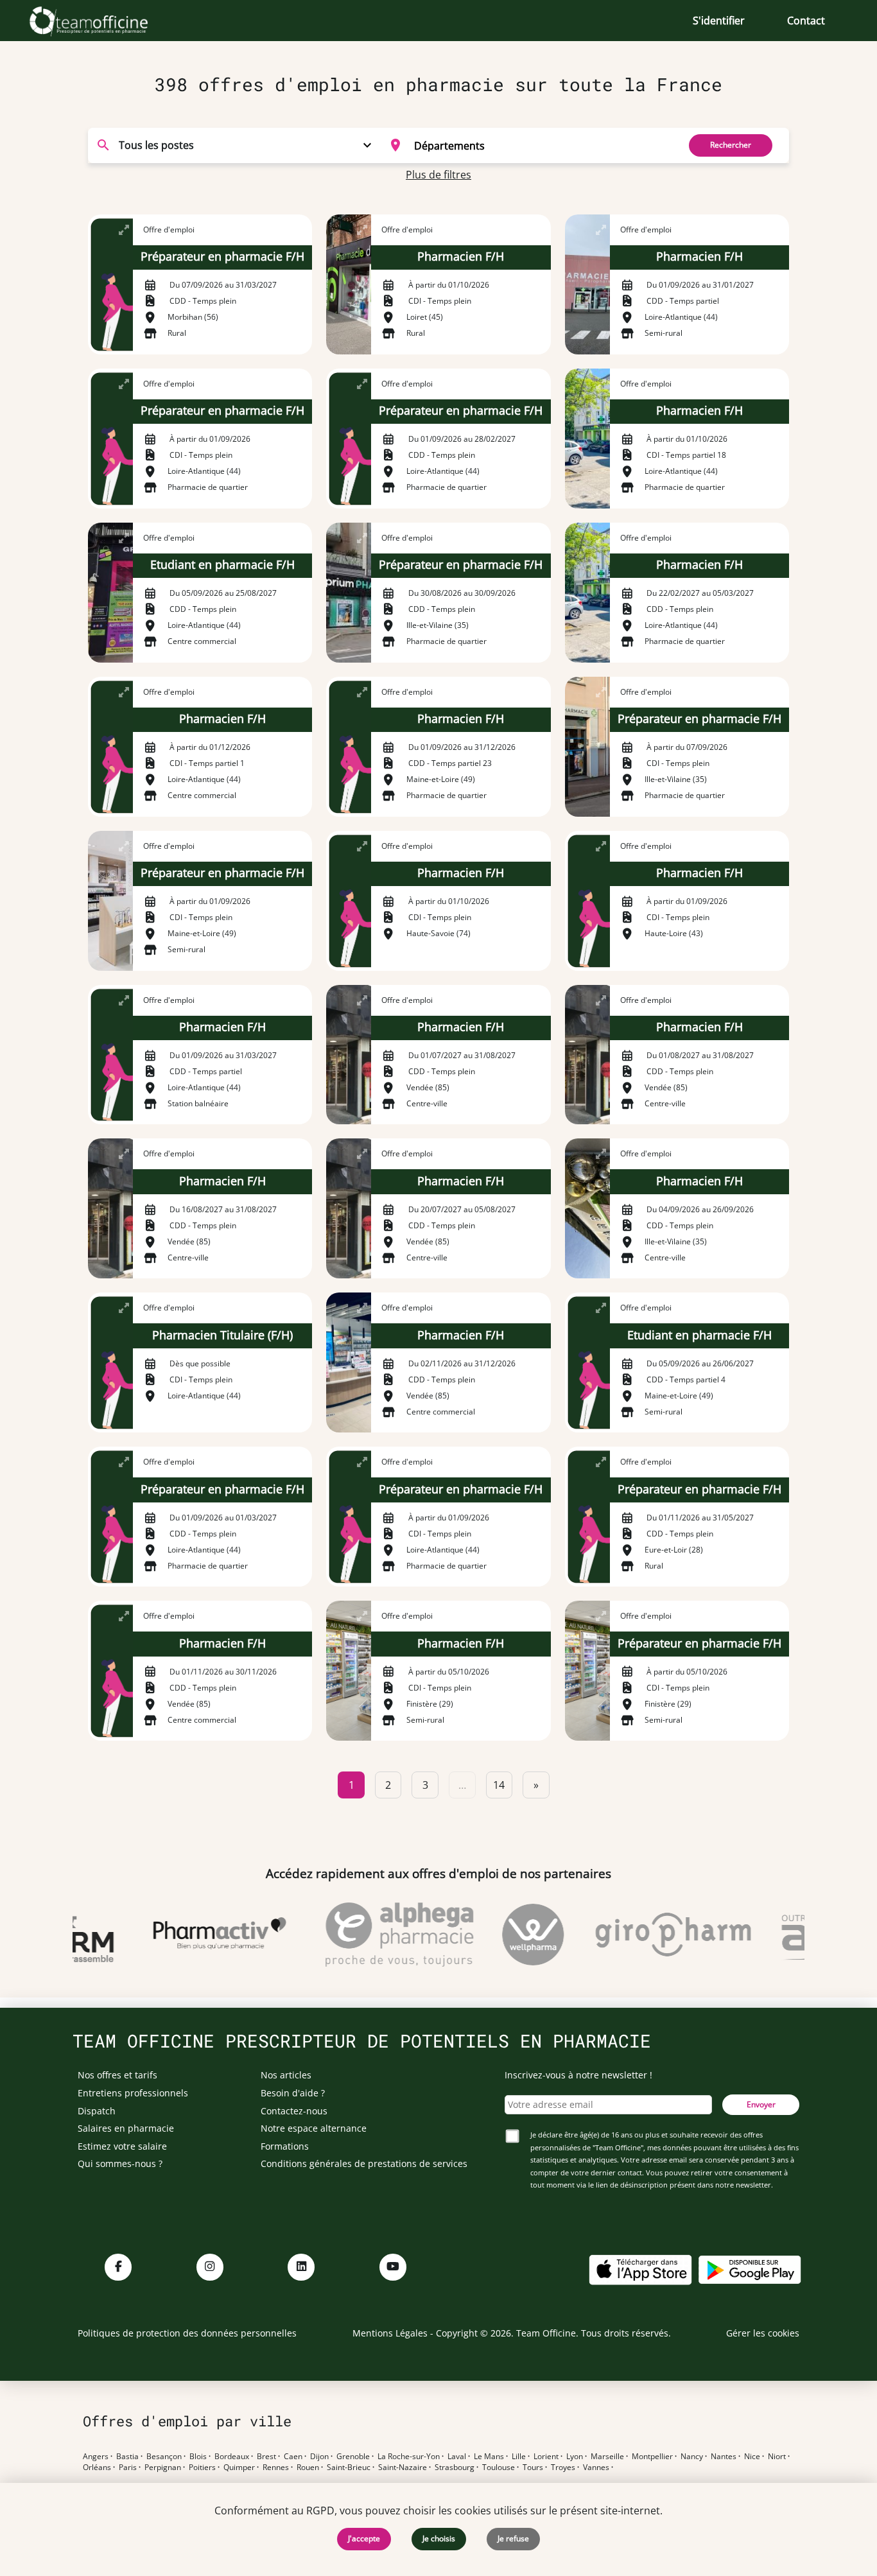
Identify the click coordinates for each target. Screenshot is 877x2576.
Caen (293, 2457)
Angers (96, 2457)
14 (499, 1785)
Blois (198, 2457)
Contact (806, 21)
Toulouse (499, 2467)
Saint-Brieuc (349, 2467)
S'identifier (719, 21)
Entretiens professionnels (133, 2093)
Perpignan (163, 2467)
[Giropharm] (650, 1935)
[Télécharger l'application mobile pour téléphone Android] (750, 2269)
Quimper (239, 2467)
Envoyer (761, 2104)
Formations (285, 2146)
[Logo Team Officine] (103, 21)
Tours (533, 2467)
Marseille (607, 2457)
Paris (128, 2467)
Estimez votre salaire (122, 2146)
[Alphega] (377, 1935)
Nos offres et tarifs (117, 2075)
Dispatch (97, 2111)
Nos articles (286, 2075)
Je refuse (513, 2538)
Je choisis (439, 2538)
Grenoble (353, 2457)
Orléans (97, 2467)
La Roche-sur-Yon (409, 2457)
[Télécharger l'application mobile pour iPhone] (640, 2269)
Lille (519, 2457)
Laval (457, 2457)
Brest (266, 2457)
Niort (777, 2457)
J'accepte (364, 2538)
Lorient (546, 2457)
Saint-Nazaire (403, 2467)
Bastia (127, 2457)
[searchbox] (542, 145)
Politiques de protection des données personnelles (187, 2333)
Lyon (575, 2457)
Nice (752, 2457)
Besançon (164, 2457)
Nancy (692, 2457)
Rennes (276, 2467)
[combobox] (526, 145)
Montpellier (652, 2457)
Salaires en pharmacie (126, 2128)
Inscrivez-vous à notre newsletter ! (578, 2075)
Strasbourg (455, 2467)
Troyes (563, 2467)
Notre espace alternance (314, 2128)
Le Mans (489, 2457)
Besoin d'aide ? (293, 2093)
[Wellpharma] (510, 1935)
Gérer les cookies (763, 2333)
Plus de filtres (438, 175)
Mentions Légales (390, 2333)
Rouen (308, 2467)
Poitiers (202, 2467)
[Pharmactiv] (197, 1935)
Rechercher (731, 145)
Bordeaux (232, 2457)
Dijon (319, 2457)
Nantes (724, 2457)
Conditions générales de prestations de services (364, 2163)
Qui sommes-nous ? (120, 2163)
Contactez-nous (294, 2111)
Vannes (596, 2467)
